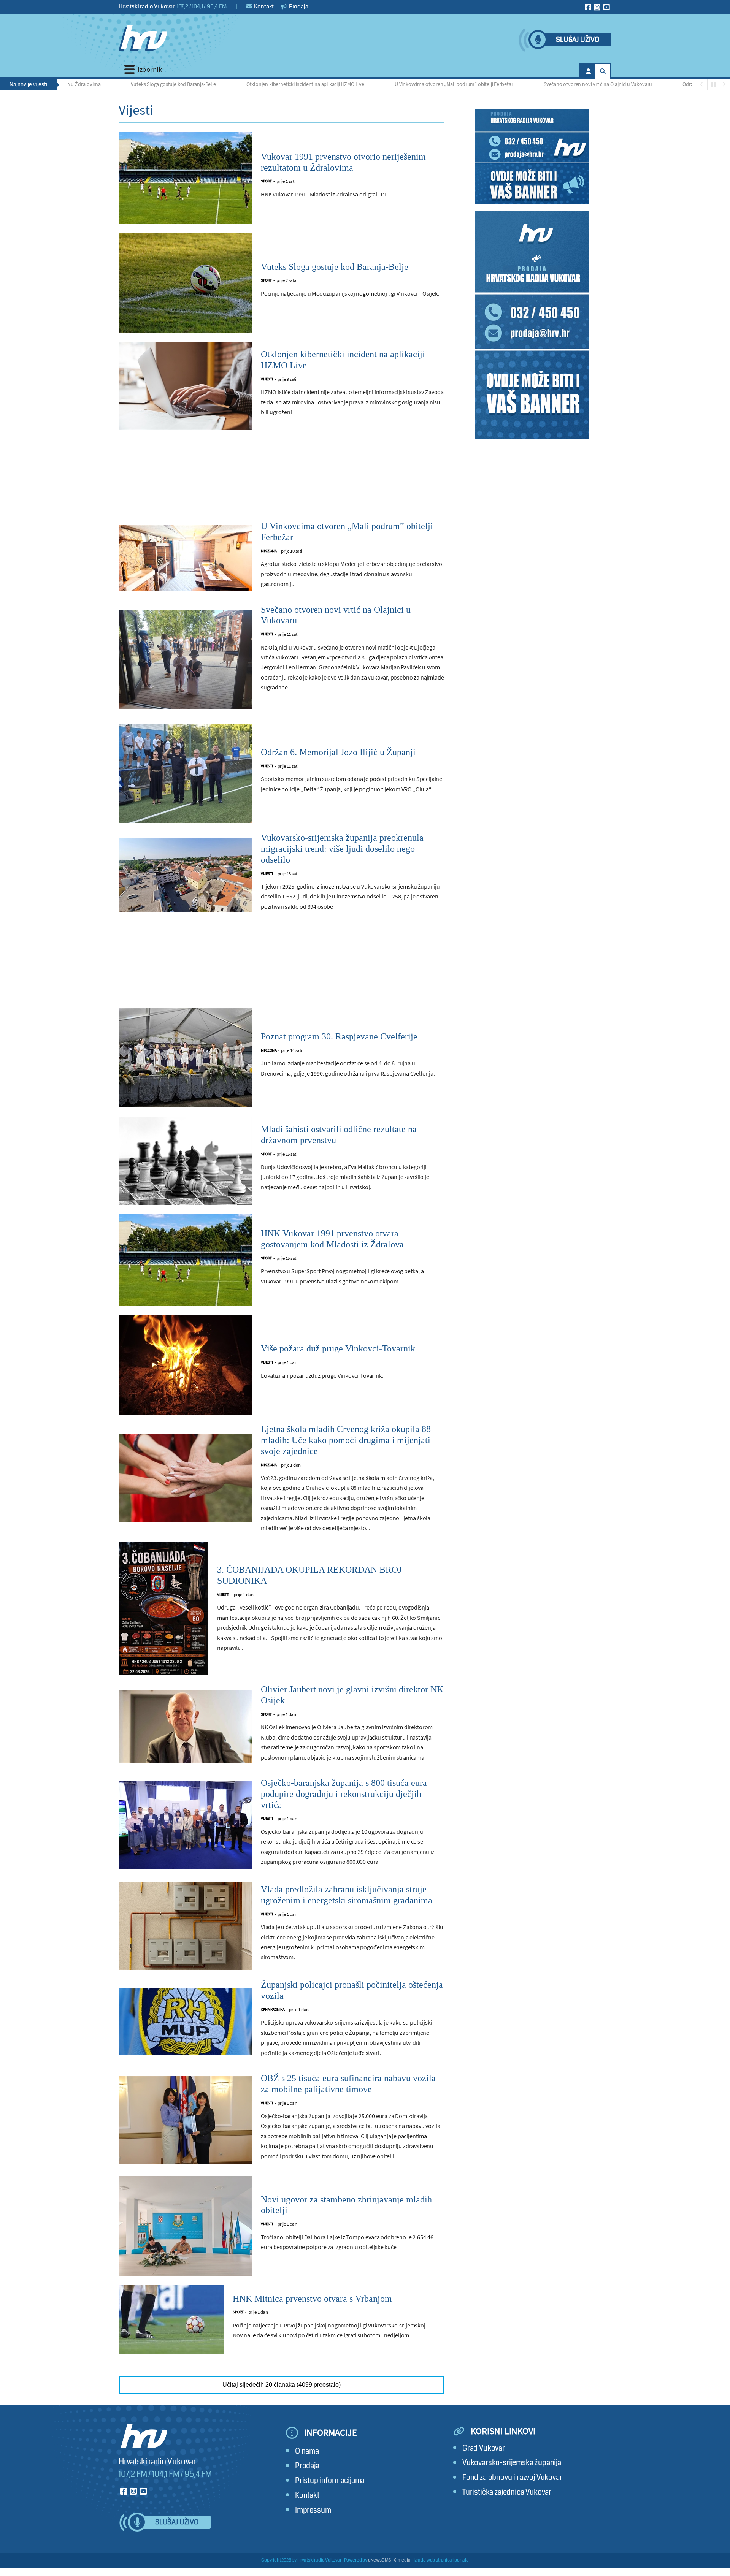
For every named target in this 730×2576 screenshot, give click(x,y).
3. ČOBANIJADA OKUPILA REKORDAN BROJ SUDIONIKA (309, 1575)
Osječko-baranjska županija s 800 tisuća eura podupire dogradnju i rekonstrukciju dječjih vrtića (344, 1794)
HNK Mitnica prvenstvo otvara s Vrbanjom (312, 2299)
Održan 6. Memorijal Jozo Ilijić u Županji (653, 84)
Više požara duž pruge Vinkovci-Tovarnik (338, 1348)
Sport (266, 181)
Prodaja (298, 6)
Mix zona (269, 551)
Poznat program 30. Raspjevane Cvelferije (339, 1036)
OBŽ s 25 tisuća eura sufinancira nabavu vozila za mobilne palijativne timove (348, 2084)
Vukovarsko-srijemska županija (512, 2463)
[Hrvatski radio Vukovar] (143, 38)
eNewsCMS (380, 2560)
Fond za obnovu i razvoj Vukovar (512, 2477)
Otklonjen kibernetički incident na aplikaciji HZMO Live (233, 84)
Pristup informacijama (330, 2480)
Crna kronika (273, 2010)
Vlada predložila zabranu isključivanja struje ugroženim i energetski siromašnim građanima (347, 1895)
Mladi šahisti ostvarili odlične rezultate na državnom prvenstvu (339, 1135)
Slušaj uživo (578, 40)
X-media (402, 2560)
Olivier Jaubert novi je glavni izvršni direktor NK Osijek (352, 1695)
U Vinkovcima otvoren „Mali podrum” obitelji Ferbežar (381, 84)
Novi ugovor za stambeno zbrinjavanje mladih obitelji (346, 2205)
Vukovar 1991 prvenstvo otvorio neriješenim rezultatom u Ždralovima (343, 162)
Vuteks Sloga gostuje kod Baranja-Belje (101, 84)
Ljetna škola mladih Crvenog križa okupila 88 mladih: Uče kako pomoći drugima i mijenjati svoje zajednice (346, 1440)
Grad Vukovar (484, 2448)
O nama (307, 2451)
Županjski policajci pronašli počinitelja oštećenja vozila (352, 1990)
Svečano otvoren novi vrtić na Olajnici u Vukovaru (525, 84)
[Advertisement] (281, 480)
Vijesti (267, 379)
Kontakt (264, 6)
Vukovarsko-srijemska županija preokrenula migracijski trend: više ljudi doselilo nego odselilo (342, 849)
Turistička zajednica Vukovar (507, 2492)
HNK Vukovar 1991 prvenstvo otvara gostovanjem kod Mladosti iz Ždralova (332, 1239)
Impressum (313, 2510)
